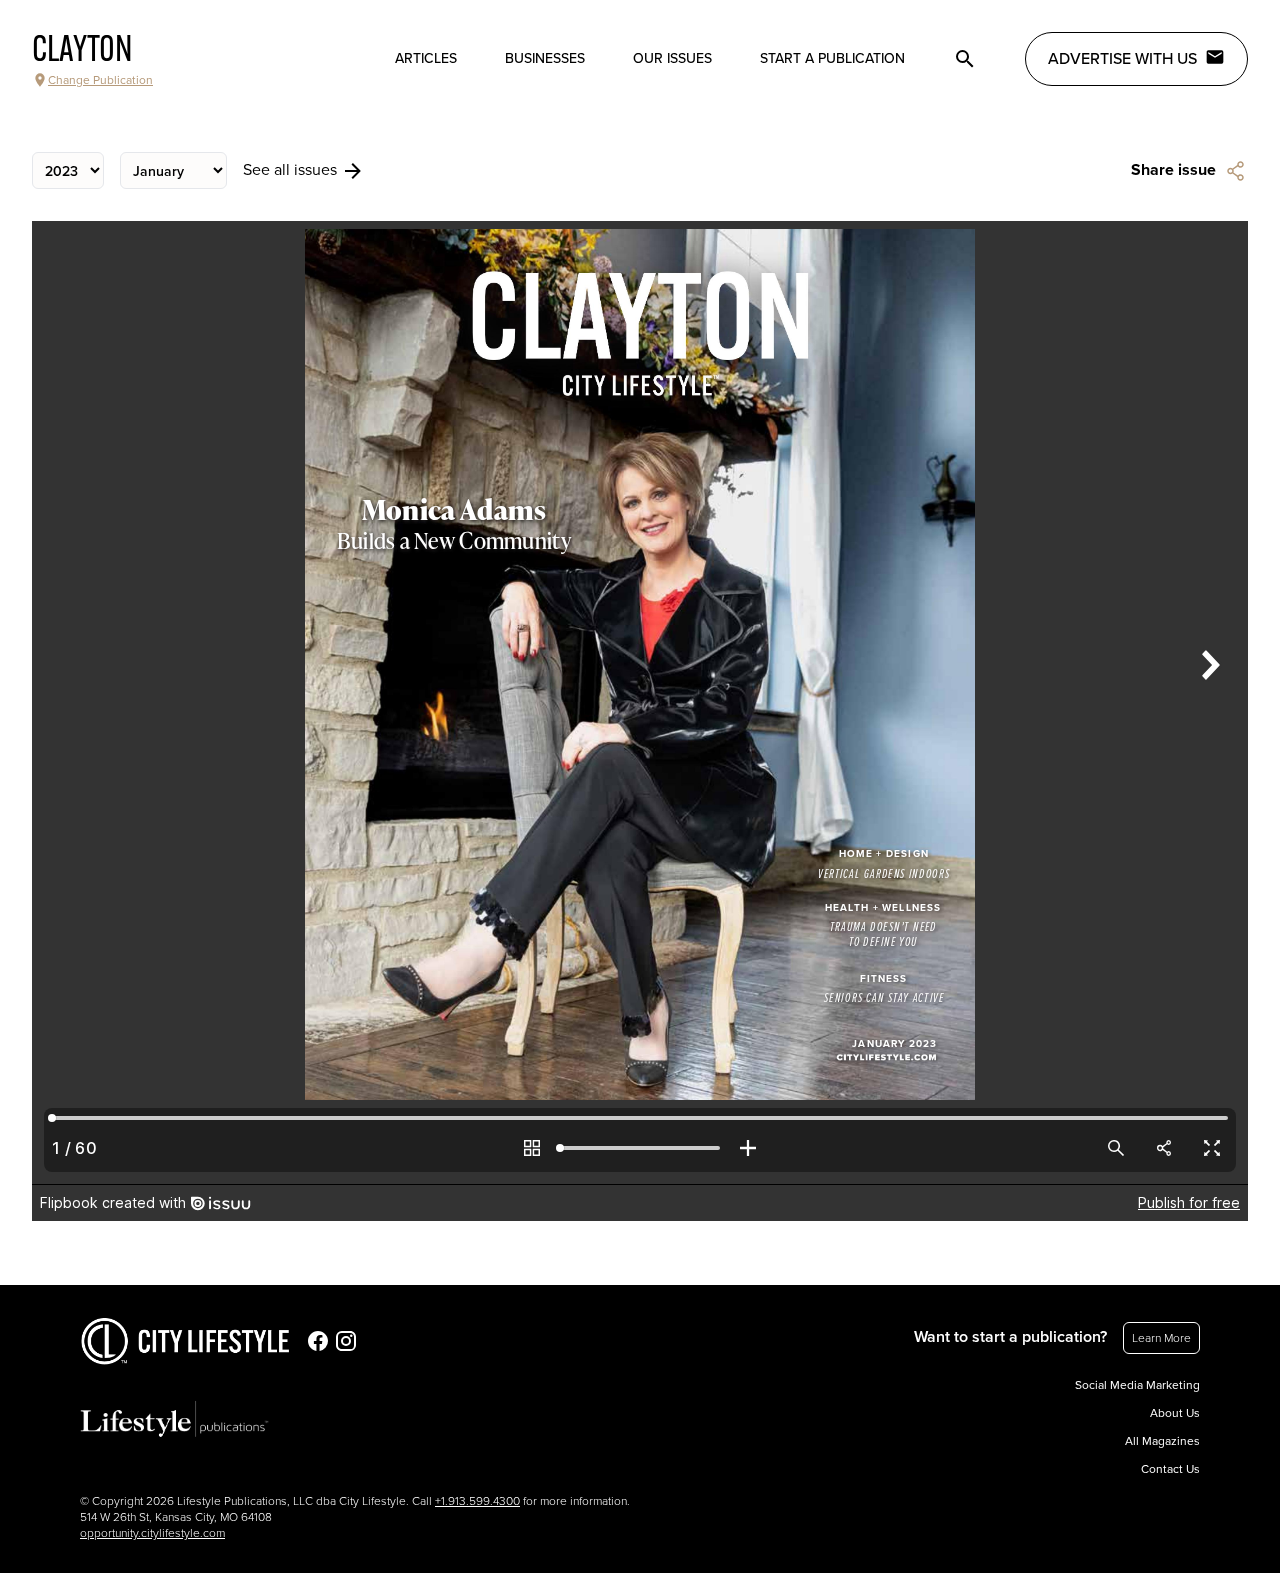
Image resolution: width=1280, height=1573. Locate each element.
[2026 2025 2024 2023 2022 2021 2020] (68, 170)
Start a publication (832, 58)
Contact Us (1170, 1469)
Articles (426, 58)
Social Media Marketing (1137, 1385)
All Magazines (1162, 1441)
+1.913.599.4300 (477, 1501)
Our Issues (672, 58)
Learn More (1161, 1338)
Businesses (545, 58)
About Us (1175, 1413)
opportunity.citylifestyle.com (152, 1533)
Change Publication (100, 80)
